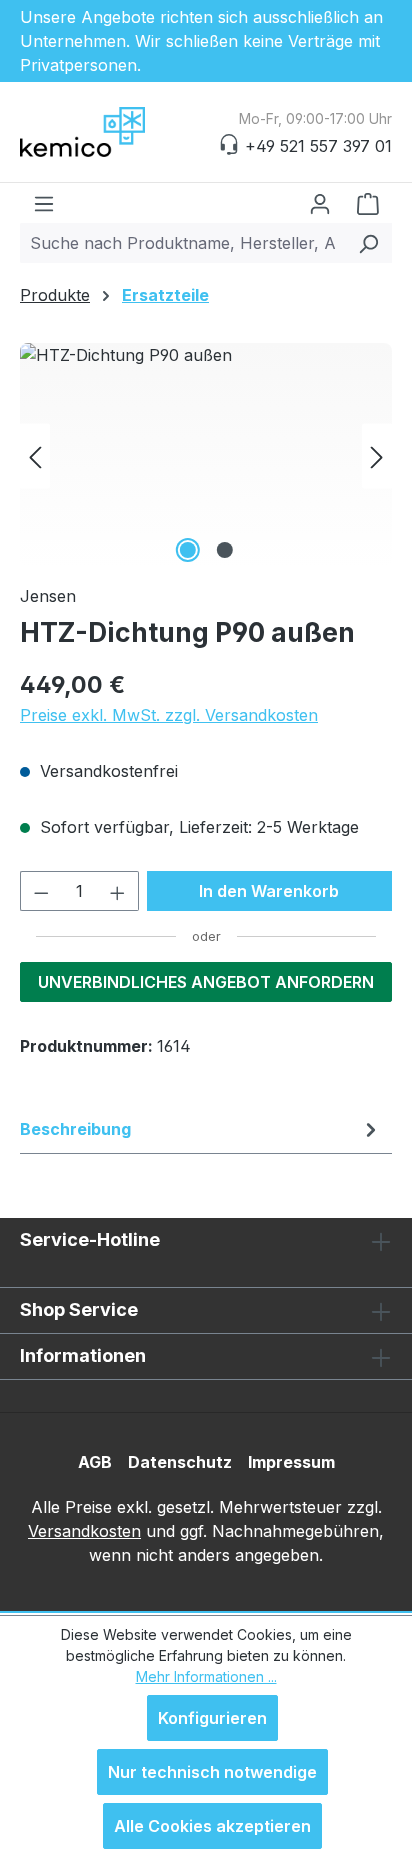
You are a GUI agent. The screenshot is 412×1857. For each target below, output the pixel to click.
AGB (95, 1462)
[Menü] (44, 203)
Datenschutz (180, 1462)
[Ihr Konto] (320, 203)
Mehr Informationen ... (206, 1676)
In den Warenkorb (269, 891)
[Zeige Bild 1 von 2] (187, 550)
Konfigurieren (212, 1718)
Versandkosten (84, 1531)
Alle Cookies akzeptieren (212, 1826)
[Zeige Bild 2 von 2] (224, 550)
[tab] (201, 1129)
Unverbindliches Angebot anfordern (206, 982)
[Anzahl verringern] (41, 891)
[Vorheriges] (35, 455)
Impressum (291, 1462)
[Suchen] (368, 243)
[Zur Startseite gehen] (120, 132)
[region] (206, 455)
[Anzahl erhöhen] (118, 891)
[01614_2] (206, 455)
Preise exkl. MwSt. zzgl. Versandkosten (169, 715)
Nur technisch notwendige (212, 1772)
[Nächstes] (377, 455)
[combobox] (183, 243)
